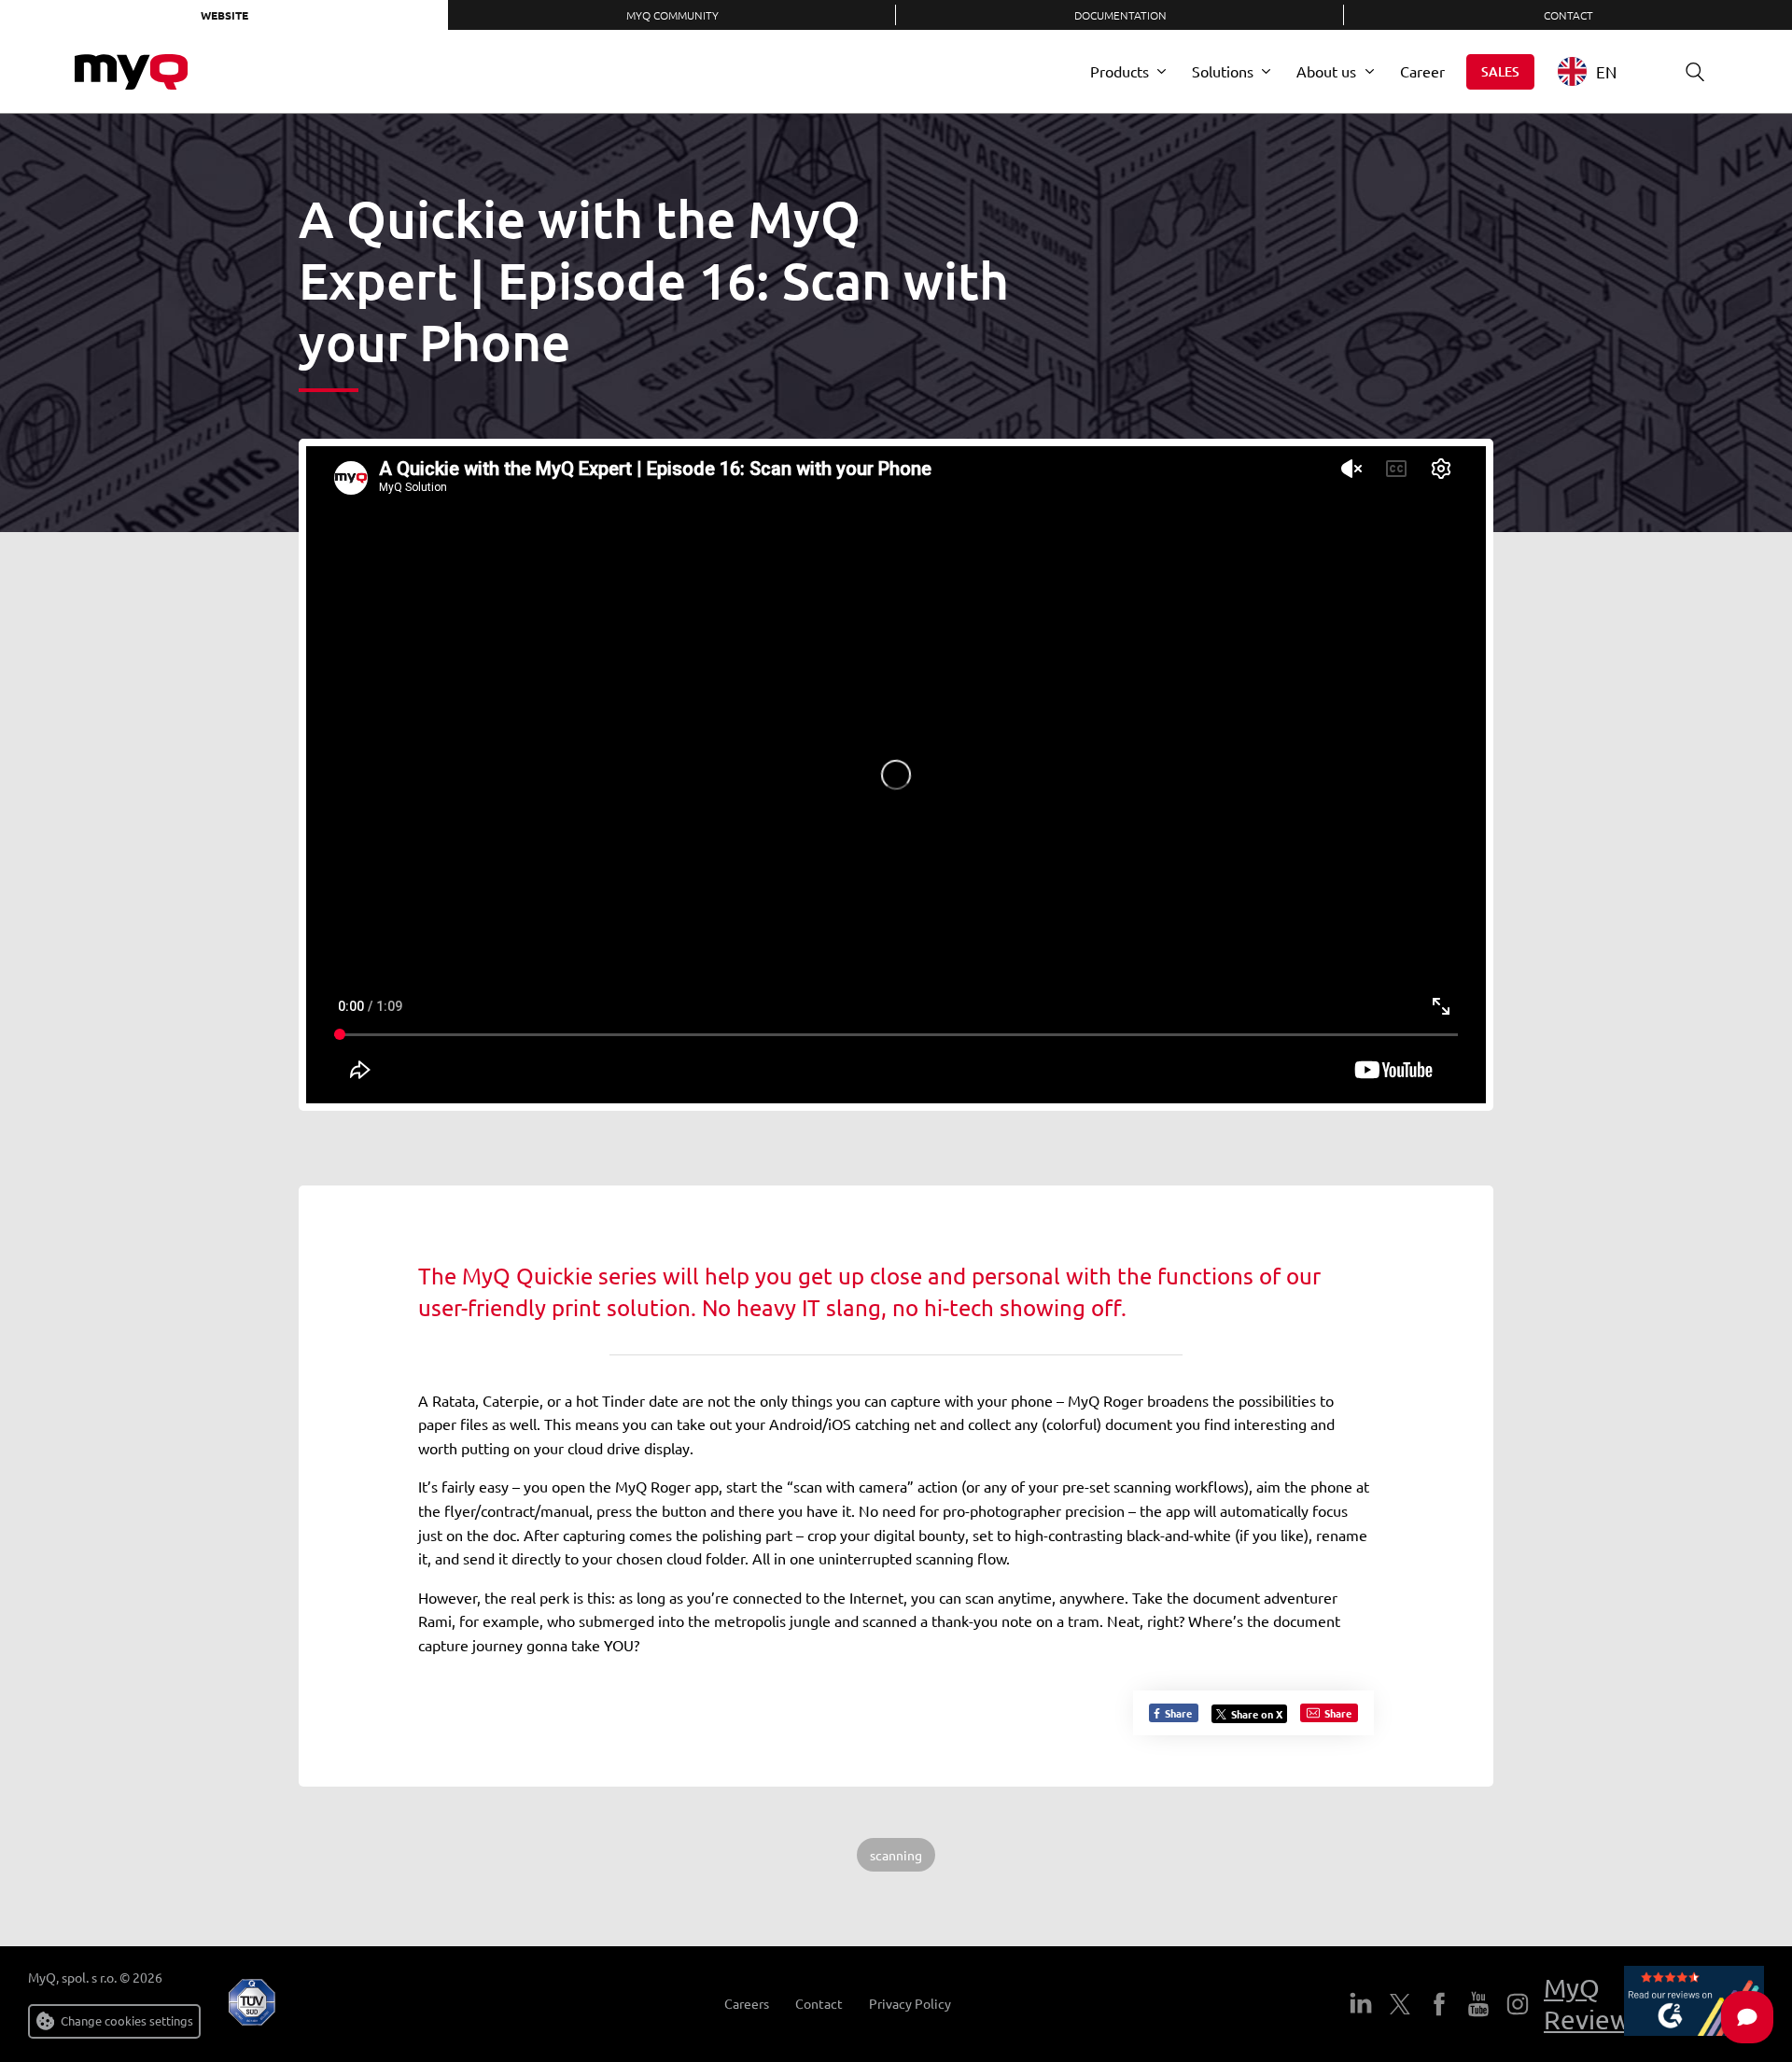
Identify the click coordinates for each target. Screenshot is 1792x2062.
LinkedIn (1361, 2004)
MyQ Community (672, 15)
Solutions (1223, 71)
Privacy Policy (910, 2004)
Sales (1500, 71)
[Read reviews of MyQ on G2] (1694, 2004)
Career (1422, 71)
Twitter (1400, 2004)
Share (1177, 1713)
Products (1120, 71)
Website (224, 15)
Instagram (1518, 2004)
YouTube (1478, 2004)
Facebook (1439, 2004)
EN (1606, 71)
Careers (747, 2004)
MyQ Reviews (1593, 2004)
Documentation (1120, 15)
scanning (896, 1855)
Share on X (1257, 1714)
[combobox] (1601, 71)
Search (1695, 72)
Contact (1568, 15)
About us (1326, 71)
